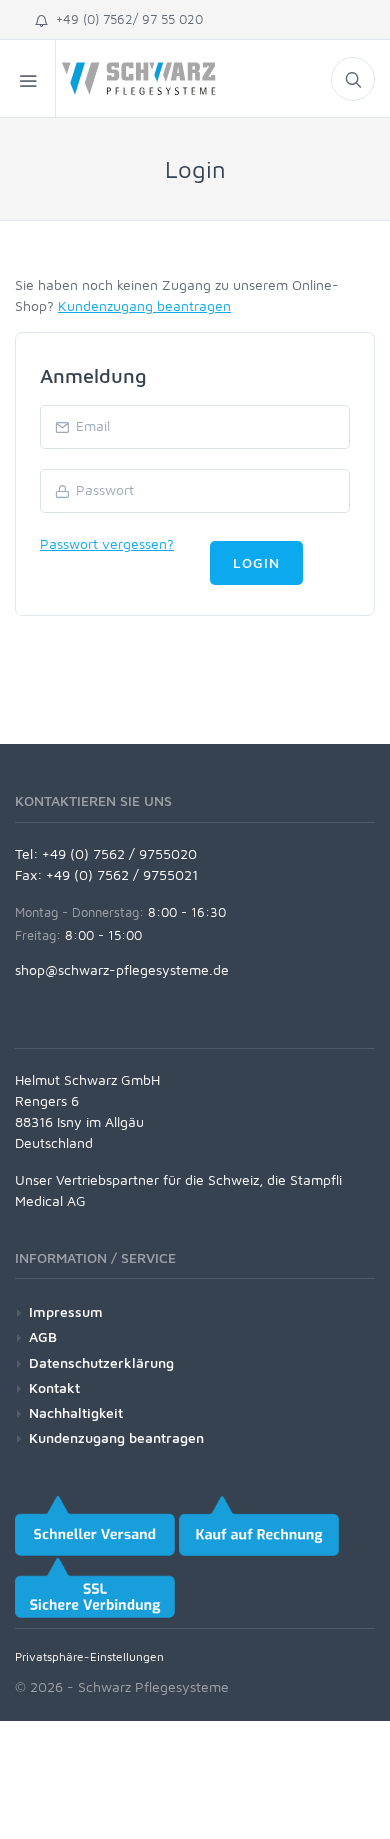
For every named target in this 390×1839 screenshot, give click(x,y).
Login (256, 562)
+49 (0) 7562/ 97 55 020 (125, 19)
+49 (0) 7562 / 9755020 (119, 853)
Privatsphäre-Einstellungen (89, 1656)
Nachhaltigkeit (76, 1412)
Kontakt (54, 1387)
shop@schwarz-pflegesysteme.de (122, 969)
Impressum (66, 1311)
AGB (43, 1336)
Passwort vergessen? (107, 543)
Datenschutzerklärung (101, 1362)
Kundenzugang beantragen (144, 305)
